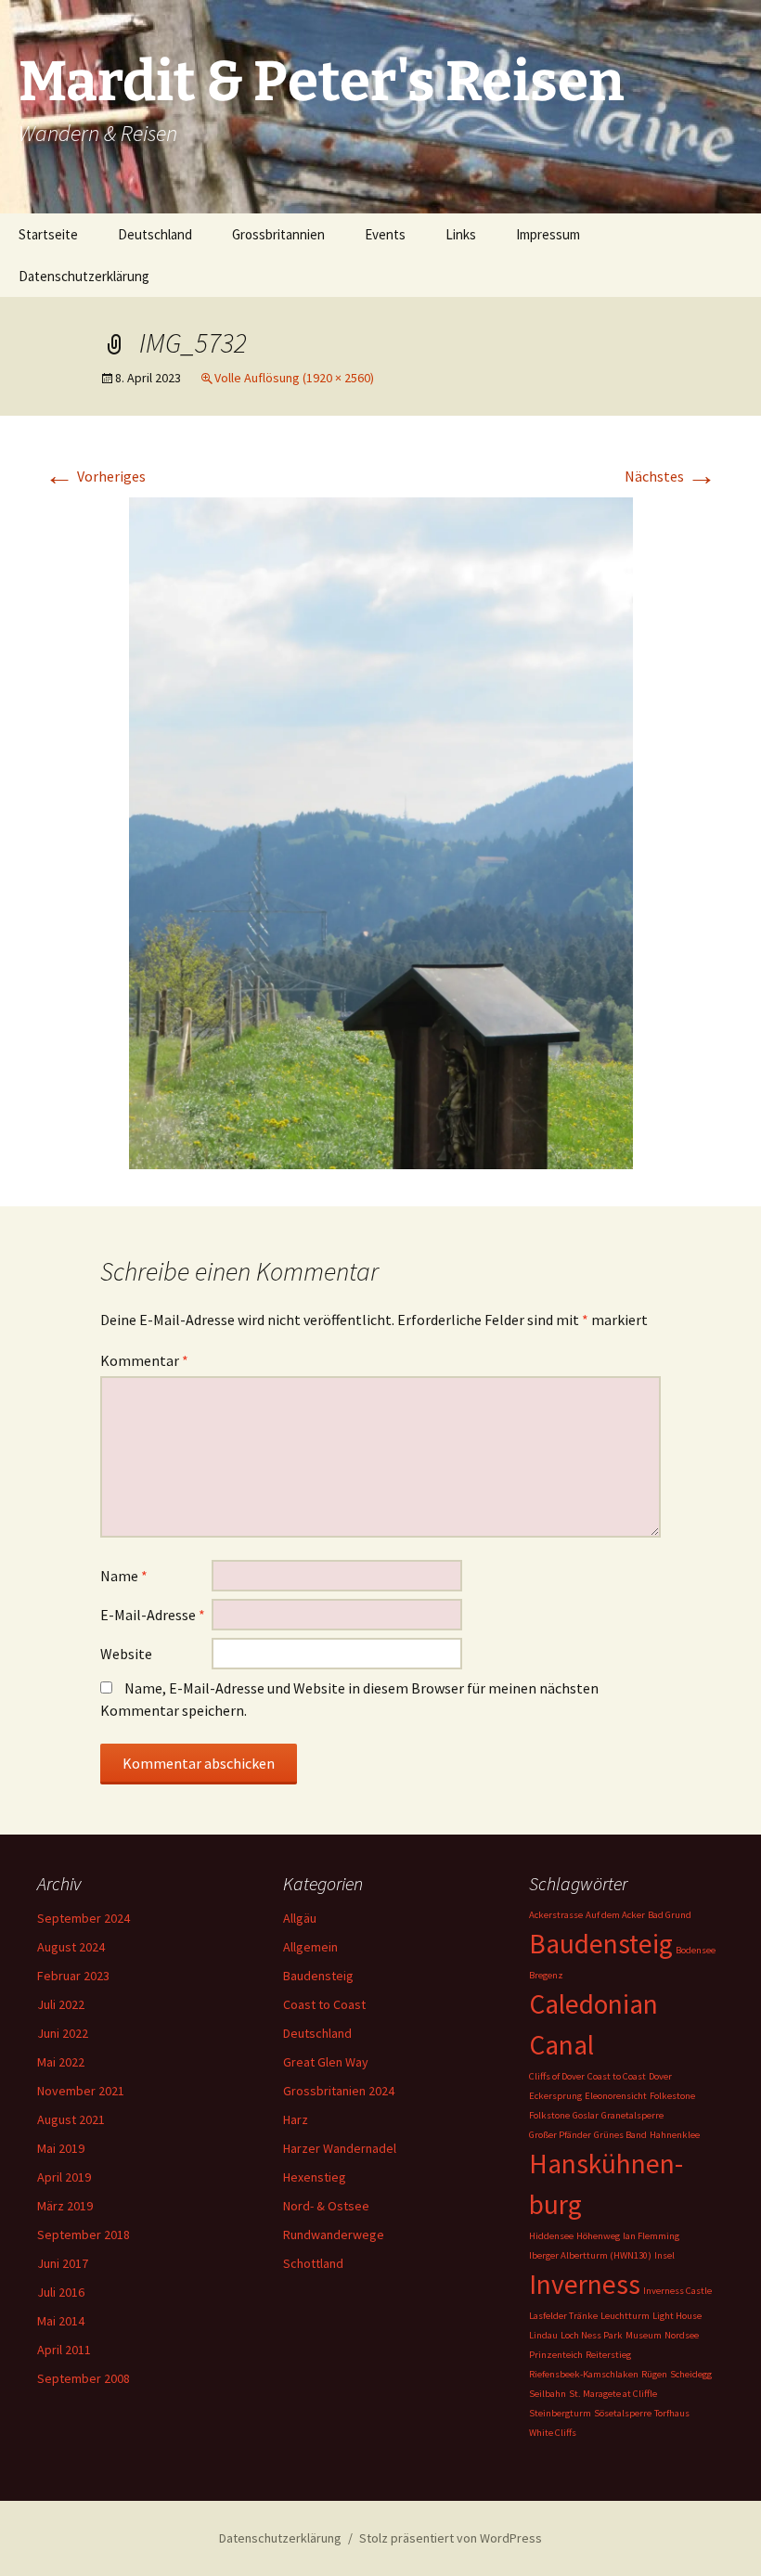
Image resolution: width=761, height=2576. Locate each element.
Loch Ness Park (592, 2335)
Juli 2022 (61, 2004)
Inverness (585, 2284)
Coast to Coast (324, 2004)
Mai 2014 (61, 2321)
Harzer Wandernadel (340, 2148)
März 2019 (65, 2206)
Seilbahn (548, 2394)
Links (461, 234)
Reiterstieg (608, 2355)
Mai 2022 (61, 2062)
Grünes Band (620, 2135)
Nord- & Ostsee (326, 2206)
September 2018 (84, 2235)
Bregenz (546, 1975)
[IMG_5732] (381, 831)
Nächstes (671, 476)
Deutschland (155, 234)
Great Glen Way (326, 2062)
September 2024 (84, 1918)
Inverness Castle (677, 2291)
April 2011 (64, 2350)
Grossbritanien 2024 (339, 2091)
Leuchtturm (625, 2316)
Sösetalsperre (623, 2413)
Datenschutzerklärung (84, 276)
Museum (644, 2335)
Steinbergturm (560, 2413)
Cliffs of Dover (557, 2076)
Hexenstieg (315, 2177)
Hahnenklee (675, 2135)
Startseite (48, 234)
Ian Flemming (651, 2236)
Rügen (654, 2374)
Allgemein (310, 1947)
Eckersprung (555, 2096)
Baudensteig (318, 1976)
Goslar (586, 2115)
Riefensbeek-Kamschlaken (584, 2374)
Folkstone (549, 2115)
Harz (296, 2119)
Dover (660, 2076)
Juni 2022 (63, 2033)
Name (124, 1576)
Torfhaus (672, 2413)
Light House (677, 2316)
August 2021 (71, 2119)
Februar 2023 (73, 1976)
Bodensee (696, 1950)
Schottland (313, 2263)
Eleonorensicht (616, 2096)
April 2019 (64, 2177)
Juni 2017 (63, 2263)
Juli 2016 (61, 2292)
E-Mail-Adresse (153, 1615)
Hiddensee (551, 2236)
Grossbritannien (278, 234)
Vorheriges (95, 476)
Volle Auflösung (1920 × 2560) (294, 378)
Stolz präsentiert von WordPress (451, 2538)
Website (126, 1654)
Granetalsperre (632, 2115)
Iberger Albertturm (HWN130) (590, 2255)
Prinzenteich (556, 2355)
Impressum (548, 234)
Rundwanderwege (334, 2235)
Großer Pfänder (560, 2135)
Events (385, 234)
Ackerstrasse (556, 1915)
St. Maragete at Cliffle (613, 2394)
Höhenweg (598, 2236)
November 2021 (81, 2091)
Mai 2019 (61, 2148)
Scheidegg (691, 2374)
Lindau (543, 2335)
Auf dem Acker (615, 1915)
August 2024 (71, 1947)
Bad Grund (670, 1915)
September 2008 (84, 2378)
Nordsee (682, 2335)
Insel (664, 2255)
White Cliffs (553, 2433)
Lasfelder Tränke (563, 2316)
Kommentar (144, 1360)
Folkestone (672, 2096)
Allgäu (300, 1918)
